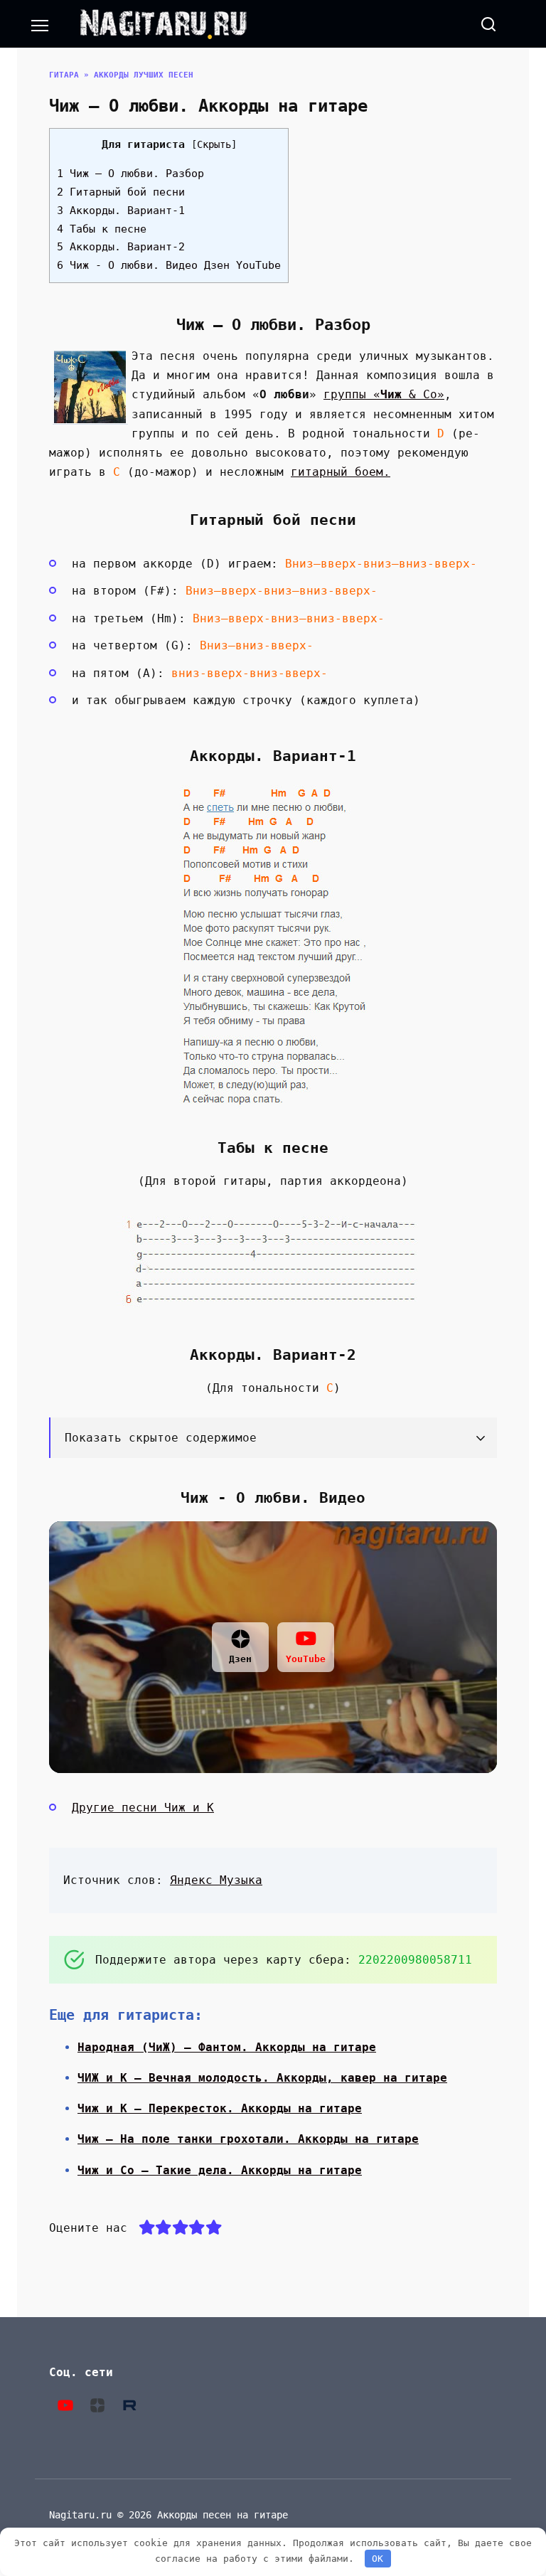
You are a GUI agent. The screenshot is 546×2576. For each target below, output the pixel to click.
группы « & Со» (384, 394)
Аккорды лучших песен (144, 75)
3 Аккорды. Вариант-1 (121, 211)
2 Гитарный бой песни (121, 192)
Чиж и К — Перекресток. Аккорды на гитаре (220, 2108)
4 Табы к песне (102, 229)
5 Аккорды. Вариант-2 (121, 247)
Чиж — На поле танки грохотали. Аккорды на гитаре (248, 2139)
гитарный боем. (341, 472)
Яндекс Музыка (216, 1880)
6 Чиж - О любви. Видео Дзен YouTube (169, 265)
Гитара (64, 75)
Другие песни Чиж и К (143, 1808)
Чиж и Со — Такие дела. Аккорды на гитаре (220, 2170)
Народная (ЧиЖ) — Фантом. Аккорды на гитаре (227, 2047)
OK (378, 2559)
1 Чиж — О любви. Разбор (130, 174)
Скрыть (214, 144)
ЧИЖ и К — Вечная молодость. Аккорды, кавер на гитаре (262, 2078)
